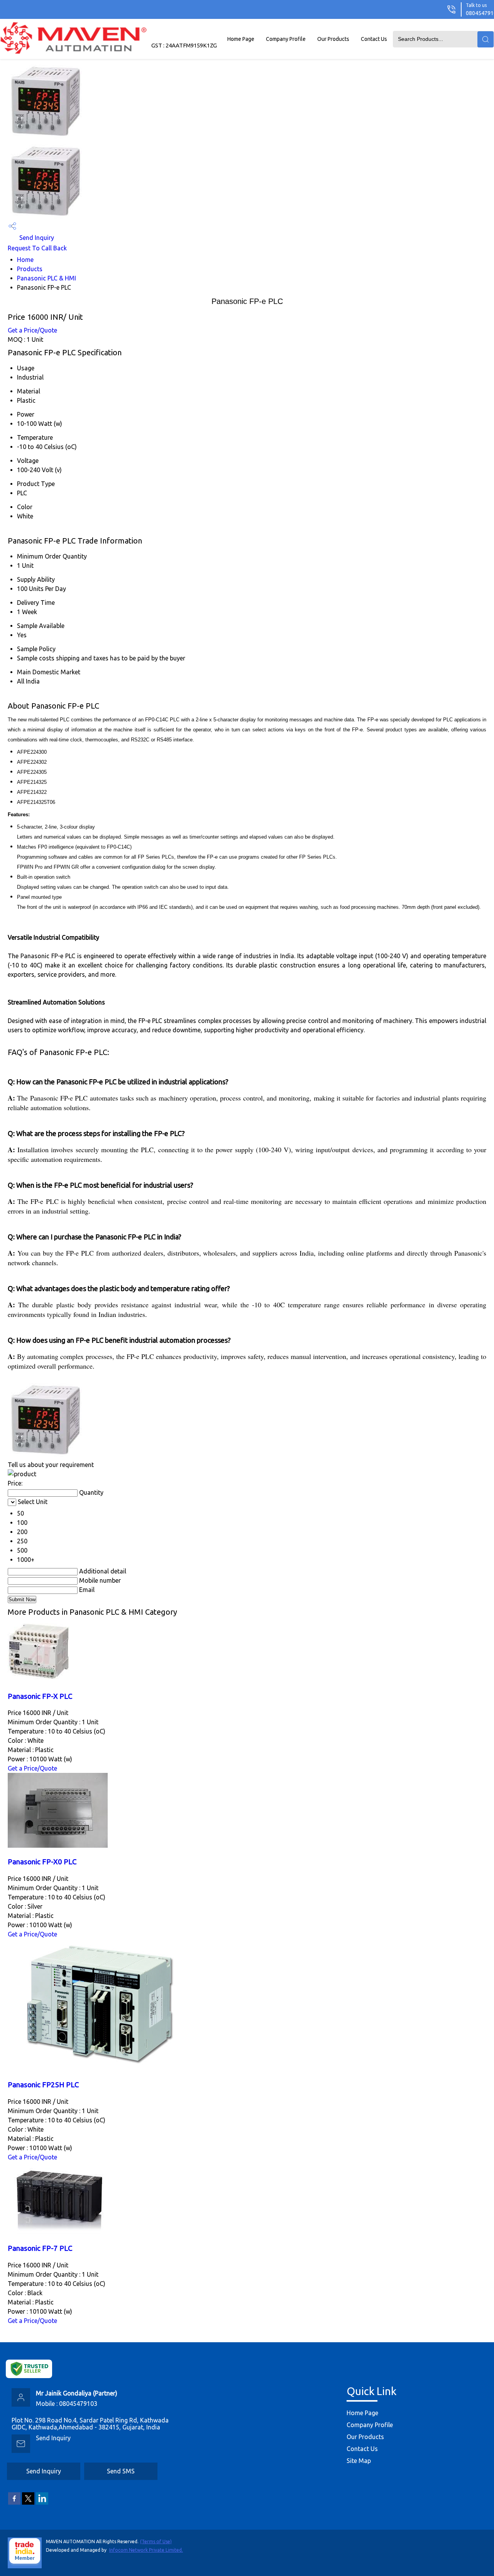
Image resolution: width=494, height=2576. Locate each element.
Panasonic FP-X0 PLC (42, 1862)
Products (30, 269)
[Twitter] (28, 2503)
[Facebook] (14, 2503)
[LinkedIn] (42, 2503)
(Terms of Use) (156, 2541)
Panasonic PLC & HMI (47, 278)
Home (25, 260)
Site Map (359, 2461)
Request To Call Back (37, 248)
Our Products (333, 39)
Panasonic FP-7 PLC (40, 2248)
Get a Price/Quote (32, 330)
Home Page (241, 39)
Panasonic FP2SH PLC (43, 2085)
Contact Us (374, 39)
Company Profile (286, 39)
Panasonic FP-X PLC (40, 1696)
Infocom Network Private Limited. (146, 2550)
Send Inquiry (36, 238)
